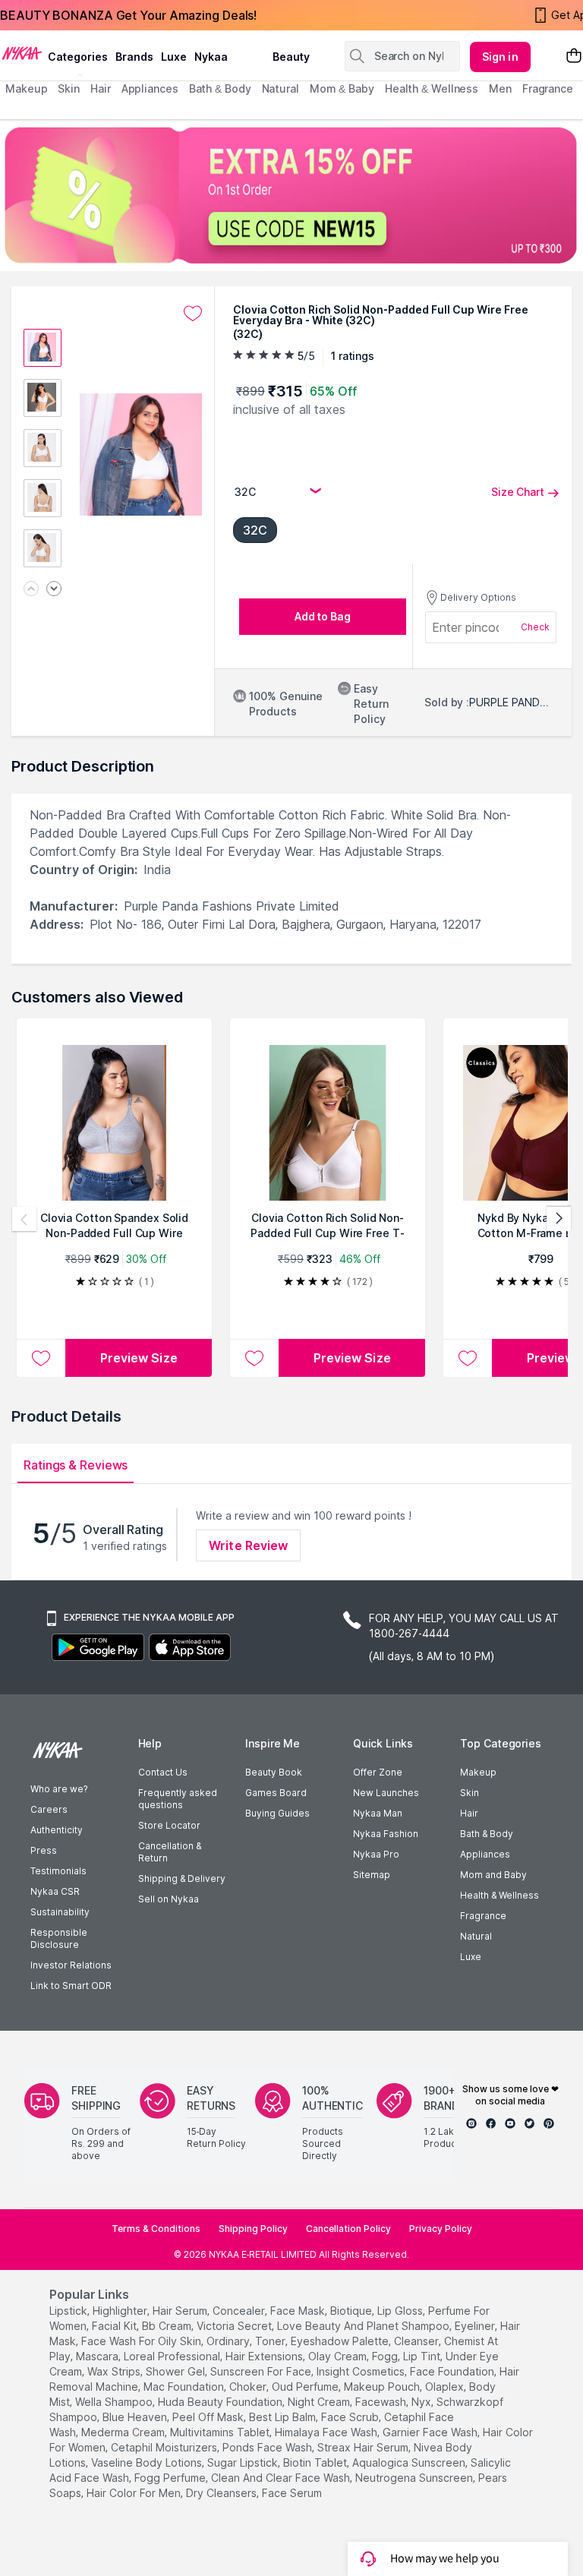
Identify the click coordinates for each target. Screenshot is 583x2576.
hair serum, (181, 2311)
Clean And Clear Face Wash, (282, 2478)
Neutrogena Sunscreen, (415, 2478)
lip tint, (423, 2356)
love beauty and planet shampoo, (364, 2326)
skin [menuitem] (69, 88)
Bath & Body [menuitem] (220, 88)
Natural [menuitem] (280, 88)
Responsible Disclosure (59, 1938)
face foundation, (453, 2371)
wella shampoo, (115, 2402)
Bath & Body (487, 1834)
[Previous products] (24, 1219)
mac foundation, (185, 2387)
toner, (271, 2341)
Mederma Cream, (124, 2432)
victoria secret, (235, 2326)
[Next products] (559, 1219)
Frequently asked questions (178, 1799)
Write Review (248, 1545)
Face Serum (292, 2493)
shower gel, (176, 2371)
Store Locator (169, 1825)
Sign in (500, 57)
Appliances (485, 1854)
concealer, (240, 2311)
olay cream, (339, 2356)
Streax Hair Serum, (364, 2447)
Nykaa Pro (376, 1854)
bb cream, (168, 2326)
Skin (470, 1793)
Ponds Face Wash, (268, 2447)
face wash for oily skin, (142, 2341)
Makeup (478, 1772)
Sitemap (372, 1875)
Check (535, 627)
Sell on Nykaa (169, 1899)
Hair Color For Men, (135, 2493)
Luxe (471, 1957)
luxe (174, 57)
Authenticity (57, 1830)
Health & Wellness (499, 1895)
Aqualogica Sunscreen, (410, 2462)
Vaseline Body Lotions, (148, 2462)
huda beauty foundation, (221, 2402)
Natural (476, 1936)
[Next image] (54, 590)
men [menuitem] (500, 88)
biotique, (352, 2311)
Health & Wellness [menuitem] (432, 88)
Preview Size (139, 1358)
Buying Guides (277, 1813)
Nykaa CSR (55, 1891)
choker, (249, 2387)
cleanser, (418, 2341)
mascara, (98, 2356)
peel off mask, (209, 2417)
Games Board (276, 1793)
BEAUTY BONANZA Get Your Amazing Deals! (128, 15)
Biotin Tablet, (316, 2462)
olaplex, (446, 2387)
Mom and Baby (493, 1875)
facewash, (382, 2402)
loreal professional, (173, 2356)
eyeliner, (476, 2326)
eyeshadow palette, (341, 2341)
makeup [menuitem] (26, 88)
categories (78, 57)
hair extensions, (265, 2356)
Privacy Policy (441, 2229)
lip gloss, (401, 2311)
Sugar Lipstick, (244, 2462)
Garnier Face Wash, (431, 2432)
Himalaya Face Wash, (327, 2432)
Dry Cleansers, (222, 2493)
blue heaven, (136, 2417)
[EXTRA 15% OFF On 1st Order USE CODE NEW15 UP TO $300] (291, 195)
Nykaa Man (378, 1813)
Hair (469, 1813)
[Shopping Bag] (574, 57)
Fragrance (483, 1916)
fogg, (386, 2356)
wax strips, (115, 2371)
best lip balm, (284, 2417)
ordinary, (229, 2341)
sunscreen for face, (262, 2371)
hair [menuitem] (101, 88)
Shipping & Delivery (182, 1878)
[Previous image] (31, 590)
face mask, (299, 2311)
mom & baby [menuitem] (342, 88)
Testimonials (58, 1871)
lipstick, (69, 2311)
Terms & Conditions (156, 2229)
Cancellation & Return (170, 1852)
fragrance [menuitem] (548, 88)
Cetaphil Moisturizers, (165, 2447)
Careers (49, 1809)
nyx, (422, 2402)
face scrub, (351, 2417)
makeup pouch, (383, 2387)
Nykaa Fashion (386, 1834)
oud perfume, (306, 2387)
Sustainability (60, 1912)
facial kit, (115, 2326)
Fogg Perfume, (171, 2478)
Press (44, 1850)
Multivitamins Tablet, (221, 2432)
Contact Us (163, 1772)
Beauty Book (274, 1772)
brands (134, 57)
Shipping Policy (253, 2229)
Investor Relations (71, 1965)
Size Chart (518, 492)
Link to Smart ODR (71, 1986)
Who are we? (59, 1789)
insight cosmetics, (362, 2371)
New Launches (386, 1793)
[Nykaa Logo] (22, 52)
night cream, (320, 2402)
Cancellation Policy (348, 2229)
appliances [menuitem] (150, 88)
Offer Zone (378, 1772)
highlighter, (121, 2311)
